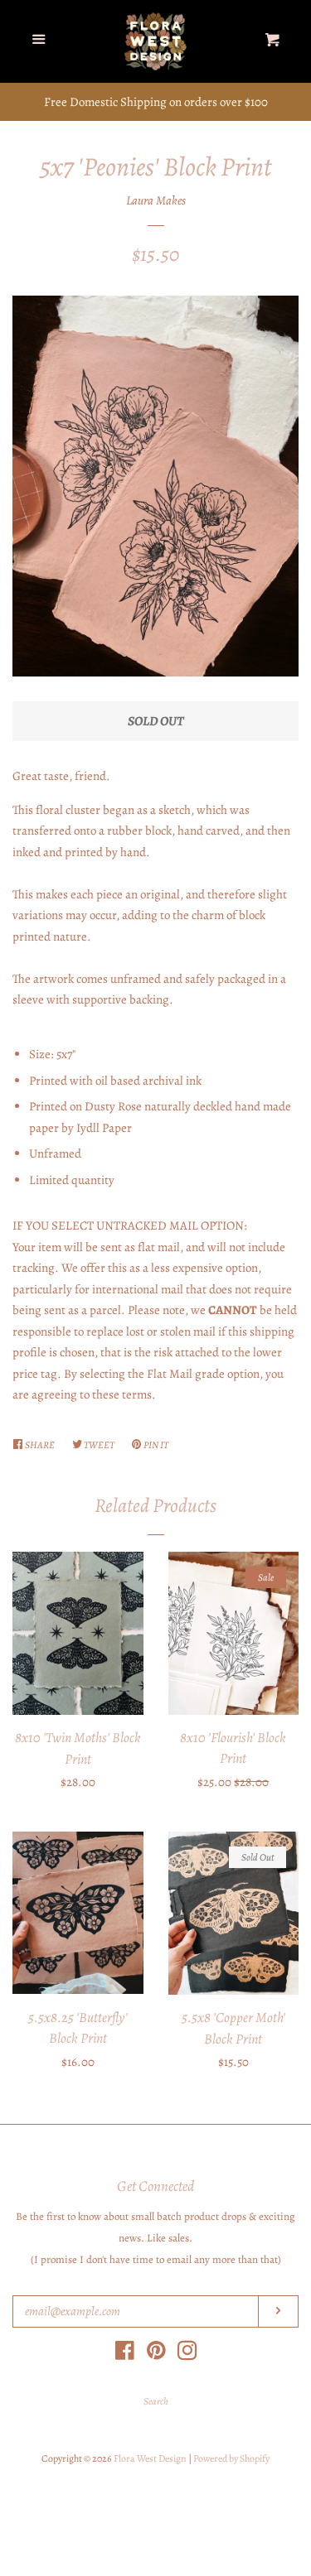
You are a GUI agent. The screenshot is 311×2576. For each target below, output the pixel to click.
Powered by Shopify (231, 2458)
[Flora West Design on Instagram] (187, 2354)
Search (156, 2401)
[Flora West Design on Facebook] (125, 2354)
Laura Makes (156, 200)
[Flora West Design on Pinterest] (156, 2354)
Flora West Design (150, 2458)
